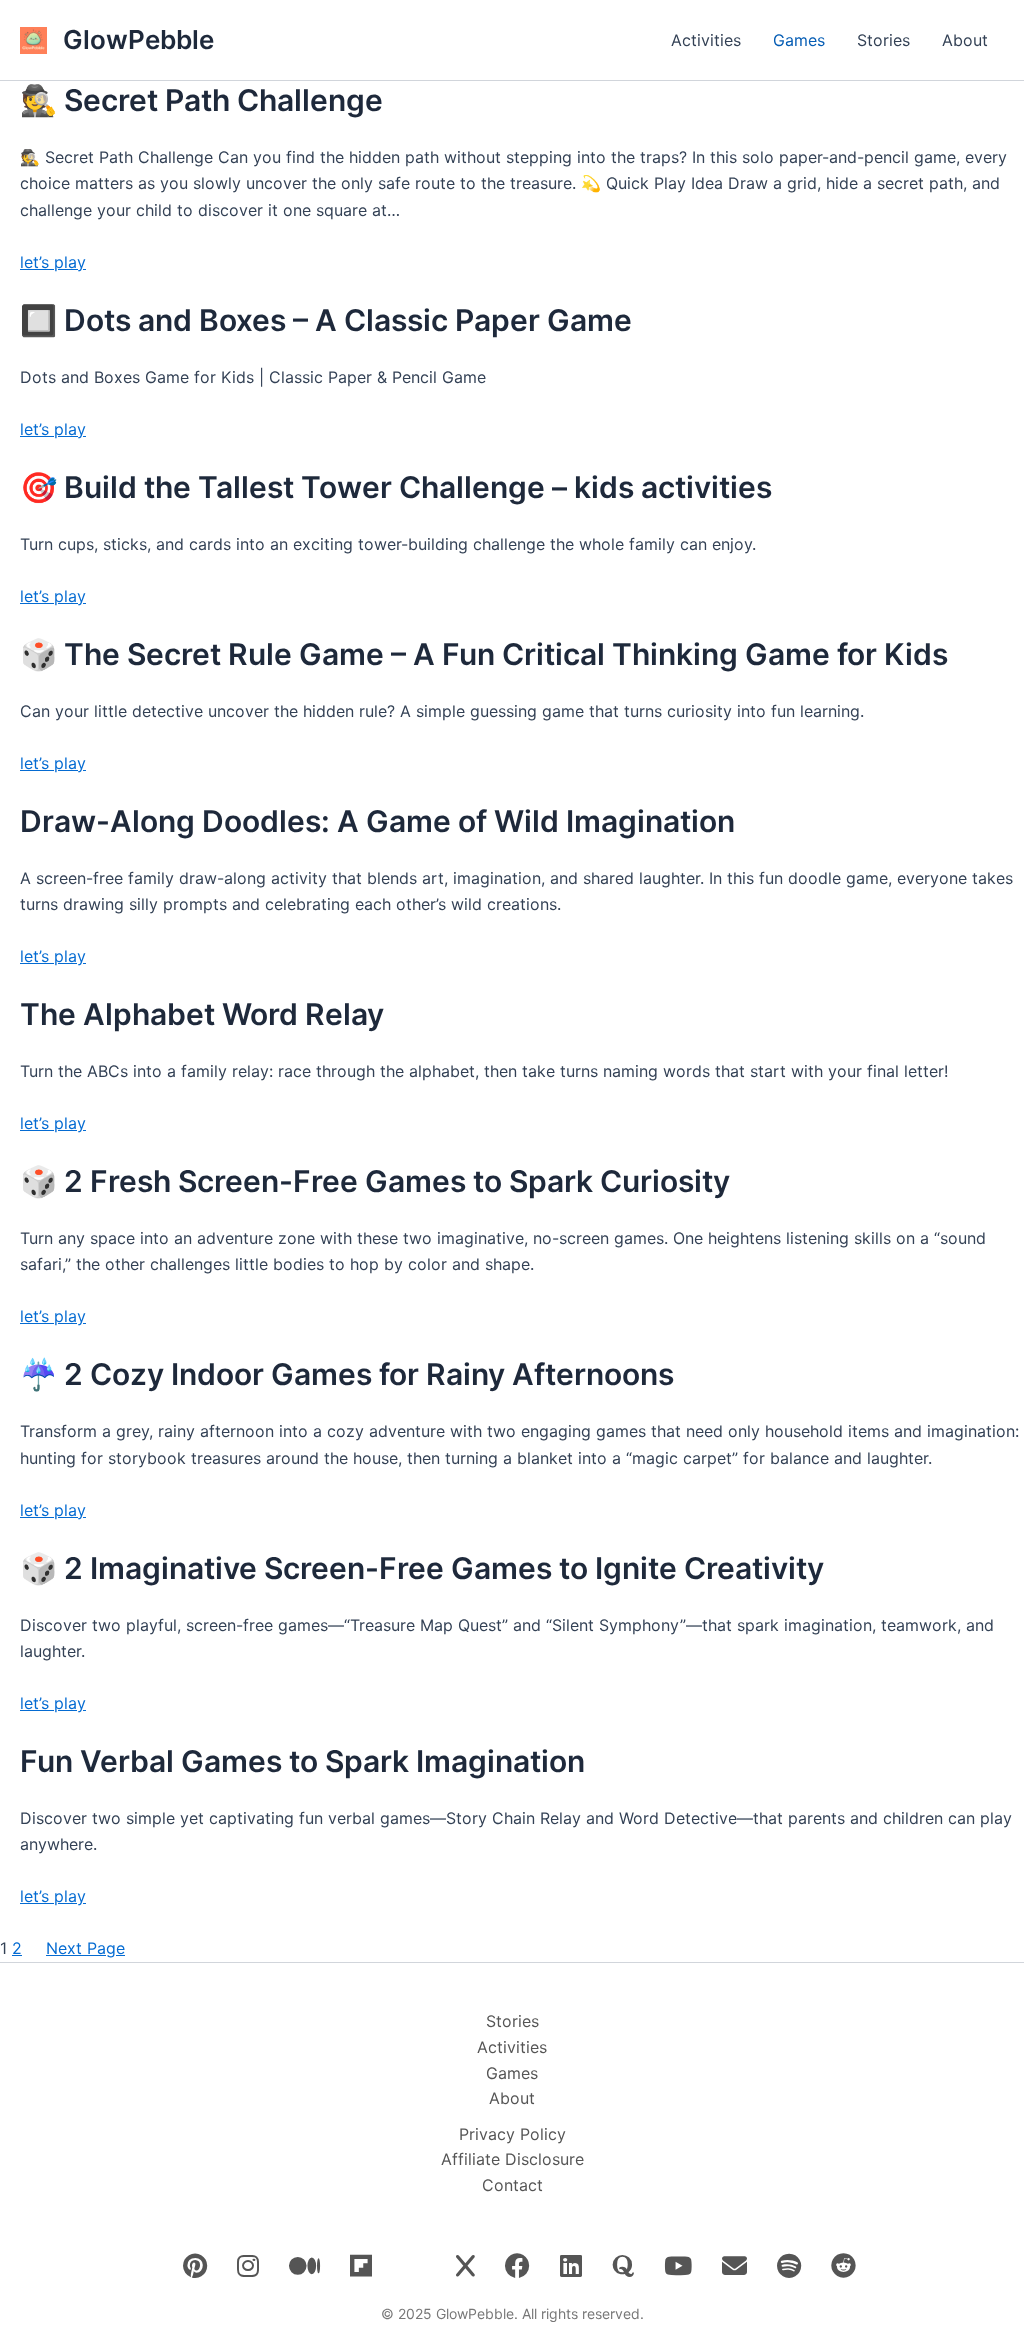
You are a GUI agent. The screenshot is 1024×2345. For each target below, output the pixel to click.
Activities (706, 40)
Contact (512, 2185)
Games (799, 40)
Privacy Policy (512, 2134)
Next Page (85, 1948)
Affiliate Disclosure (512, 2159)
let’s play (53, 262)
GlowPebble (138, 39)
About (965, 40)
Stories (883, 40)
